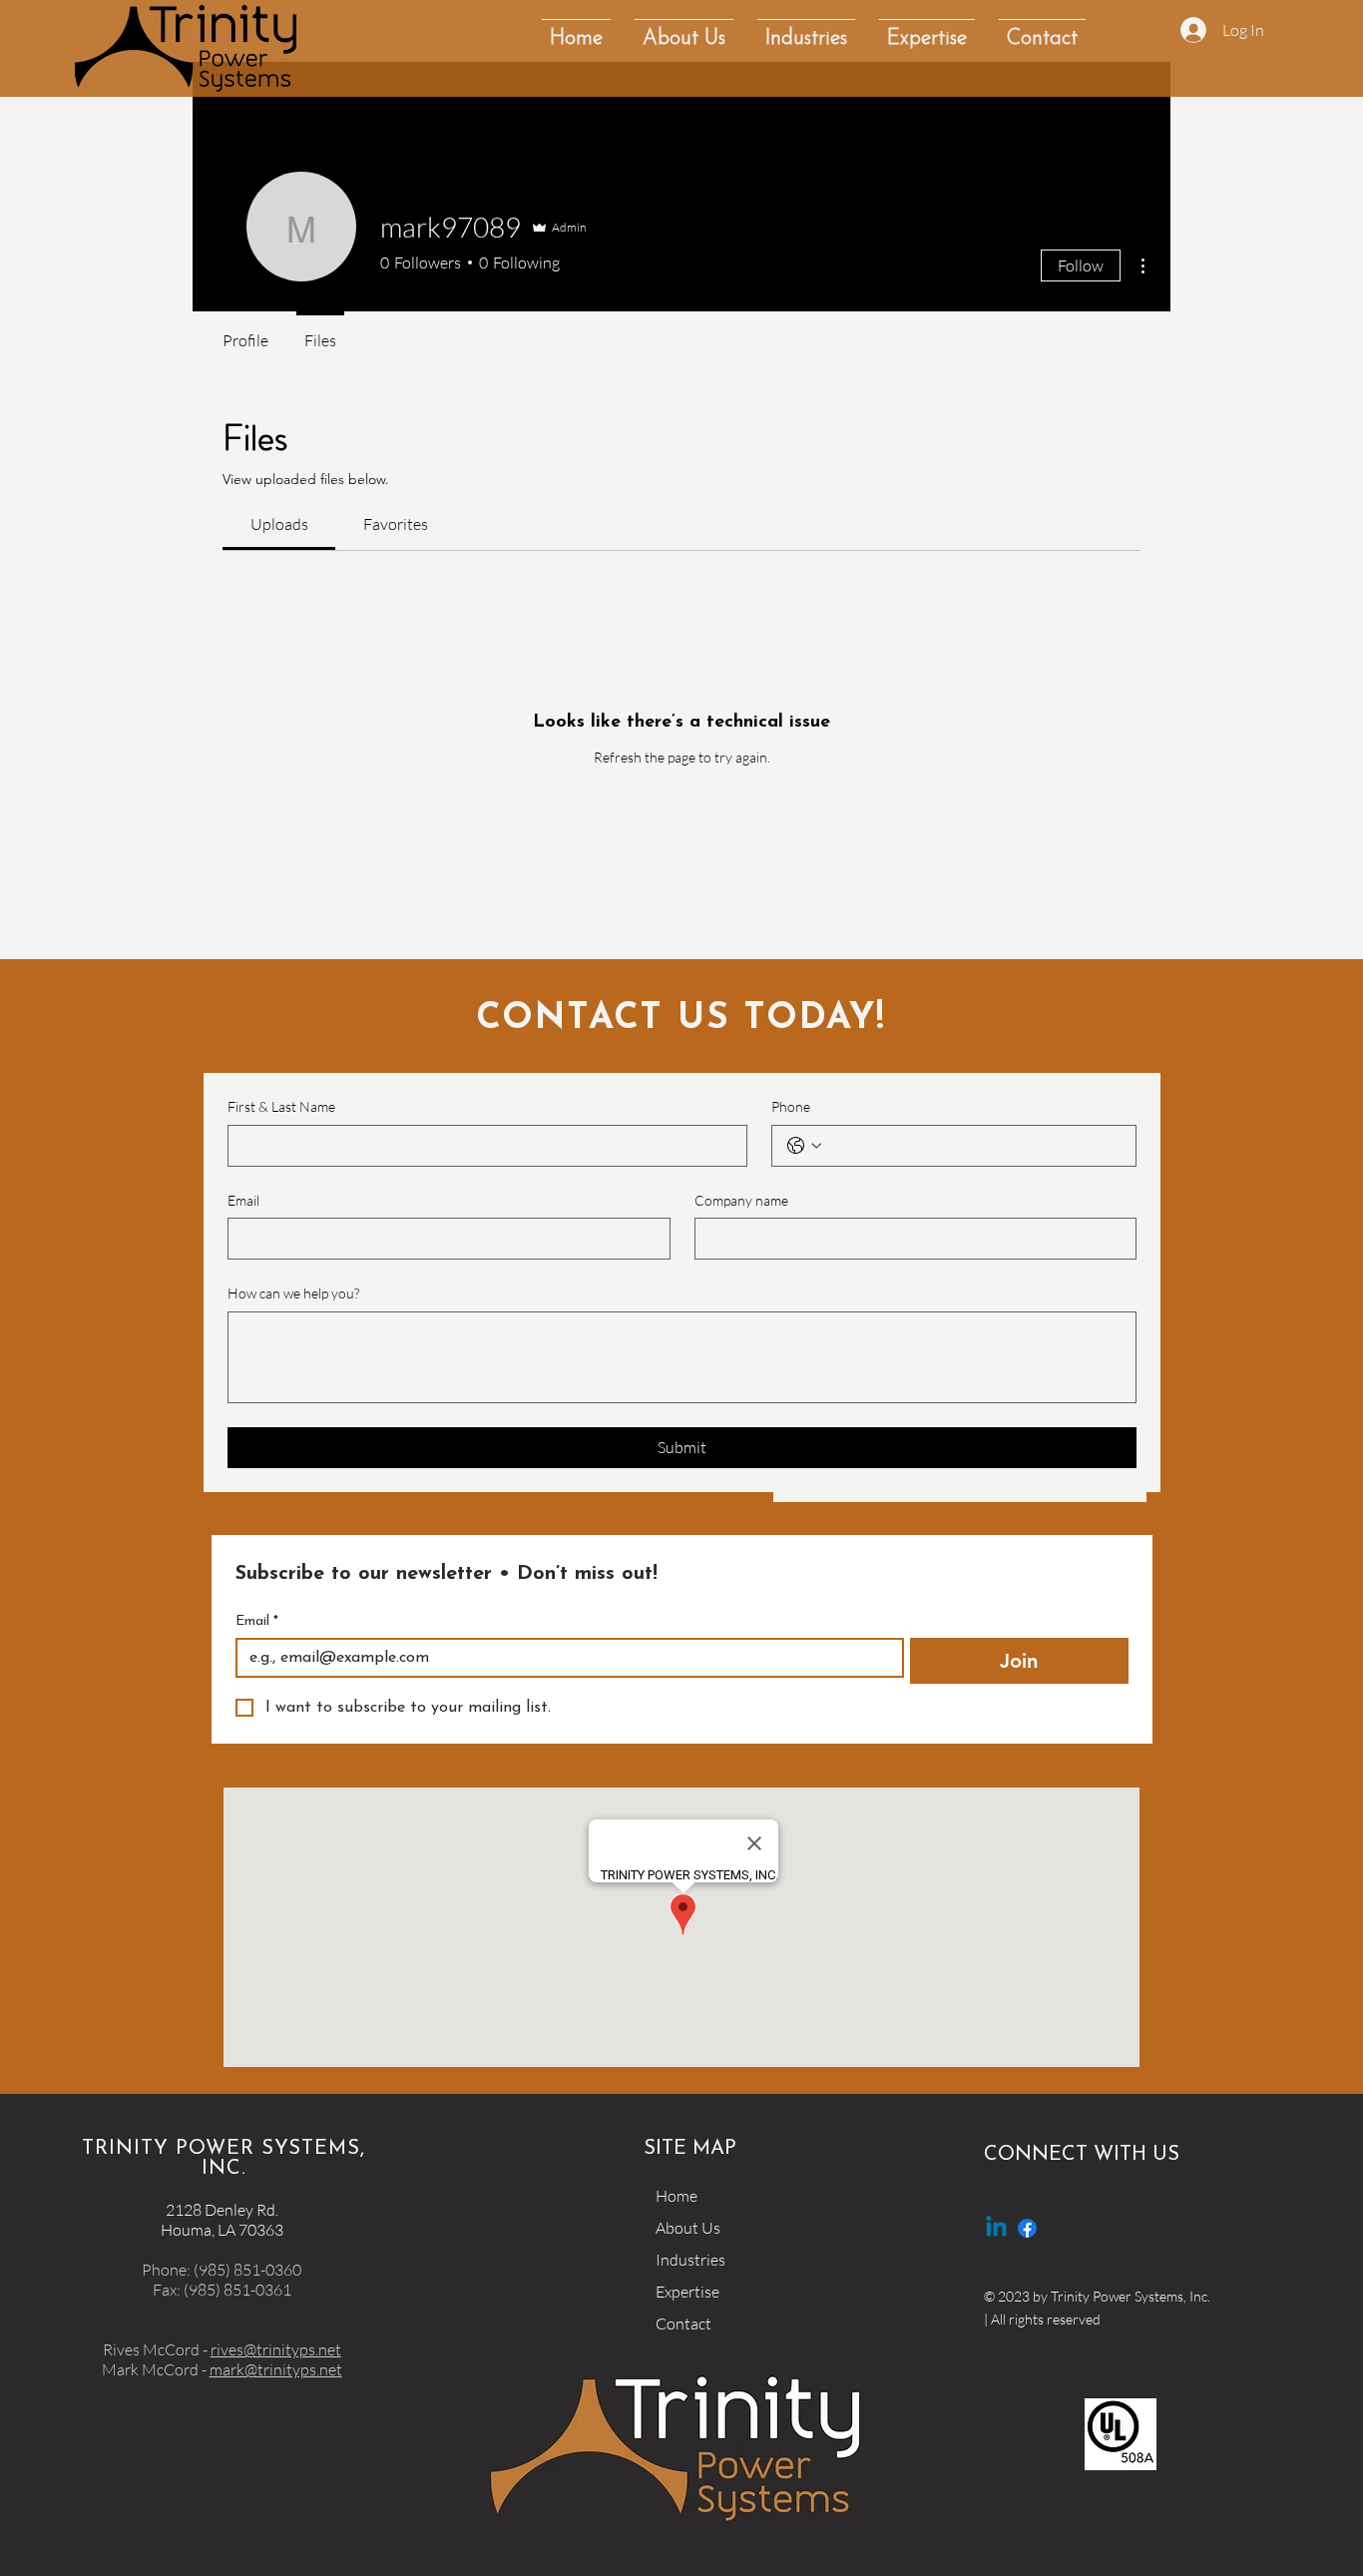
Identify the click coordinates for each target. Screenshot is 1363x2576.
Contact (683, 2323)
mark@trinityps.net (276, 2369)
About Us (688, 2228)
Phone (791, 1106)
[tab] (279, 524)
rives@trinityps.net (276, 2349)
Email (243, 1200)
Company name (741, 1200)
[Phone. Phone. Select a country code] (804, 1146)
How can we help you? (293, 1293)
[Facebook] (1027, 2228)
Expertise (687, 2292)
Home (677, 2196)
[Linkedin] (996, 2228)
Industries (690, 2260)
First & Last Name (281, 1106)
